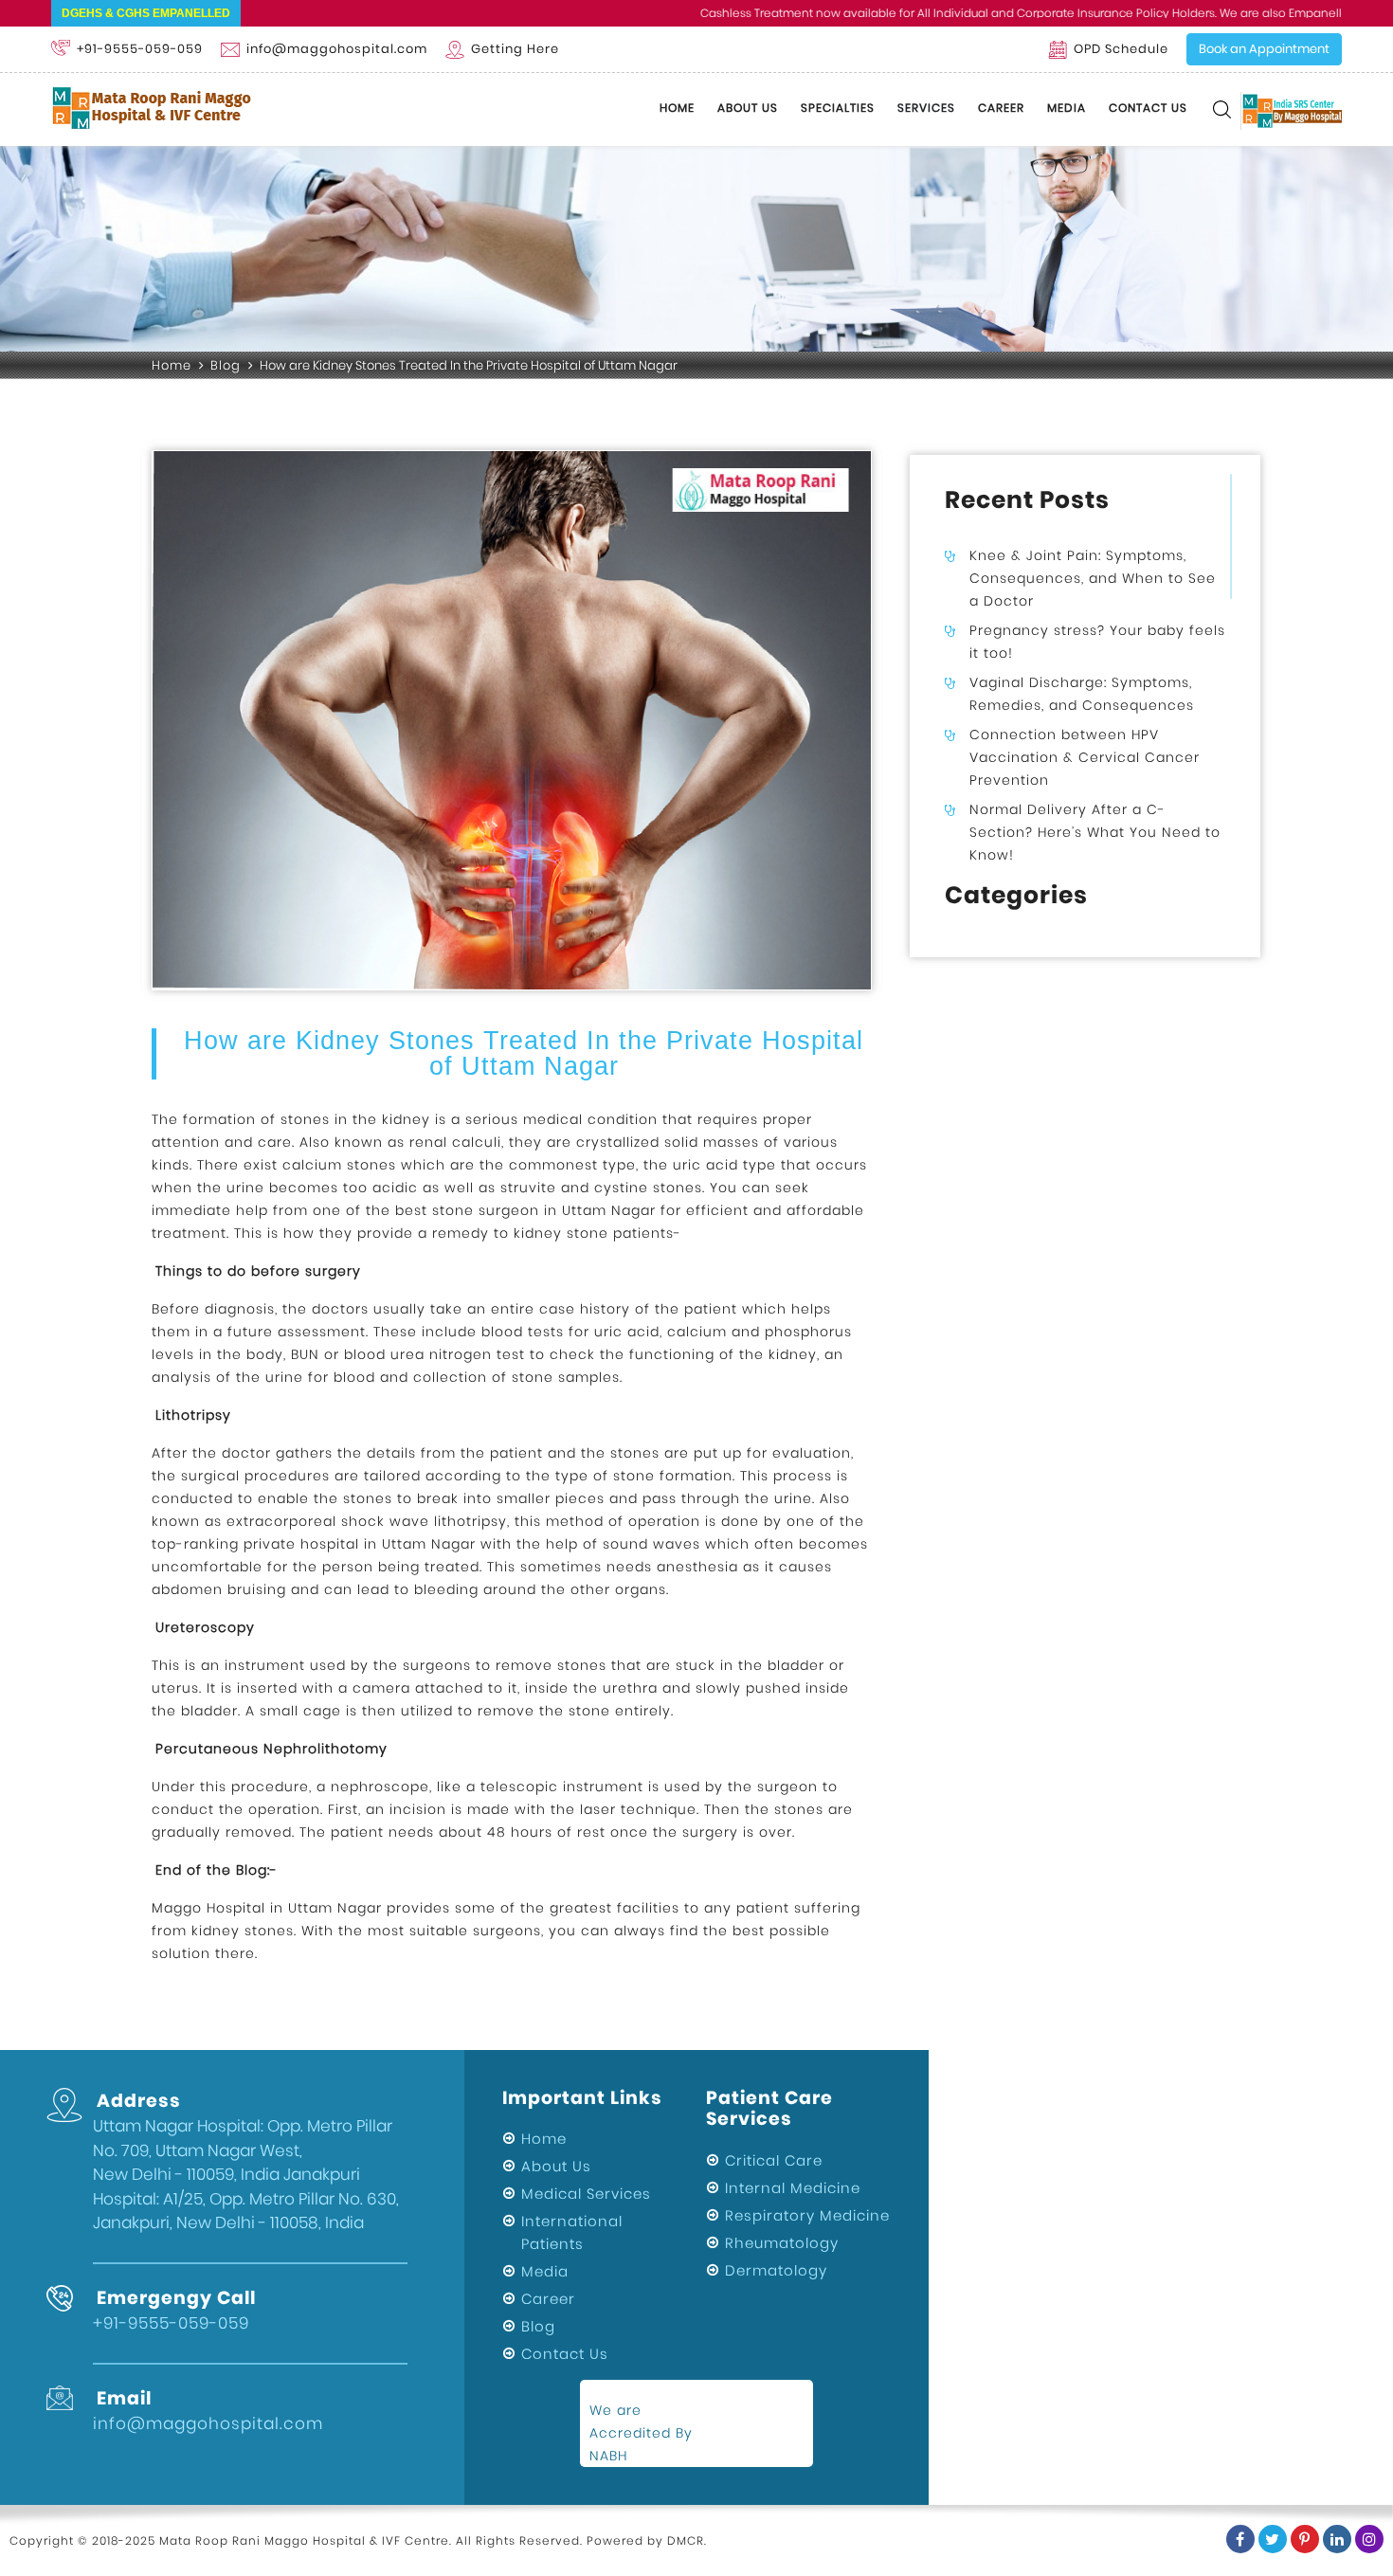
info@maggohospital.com (337, 49)
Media (1067, 108)
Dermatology (776, 2270)
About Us (748, 108)
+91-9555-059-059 (140, 49)
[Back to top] (1368, 2499)
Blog (226, 365)
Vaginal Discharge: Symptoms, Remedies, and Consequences (1082, 694)
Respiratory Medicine (807, 2215)
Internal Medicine (793, 2188)
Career (1001, 108)
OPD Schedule (1121, 49)
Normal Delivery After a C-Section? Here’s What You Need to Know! (1095, 832)
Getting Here (515, 49)
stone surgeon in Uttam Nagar (544, 1210)
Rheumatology (782, 2243)
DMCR (686, 2540)
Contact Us (1148, 108)
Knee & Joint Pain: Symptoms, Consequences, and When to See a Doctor (1093, 578)
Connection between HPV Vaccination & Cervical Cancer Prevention (1085, 757)
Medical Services (586, 2194)
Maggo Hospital (208, 1908)
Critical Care (774, 2160)
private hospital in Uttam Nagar (360, 1544)
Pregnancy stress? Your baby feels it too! (1097, 642)
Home (677, 108)
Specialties (838, 108)
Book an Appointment (1264, 49)
